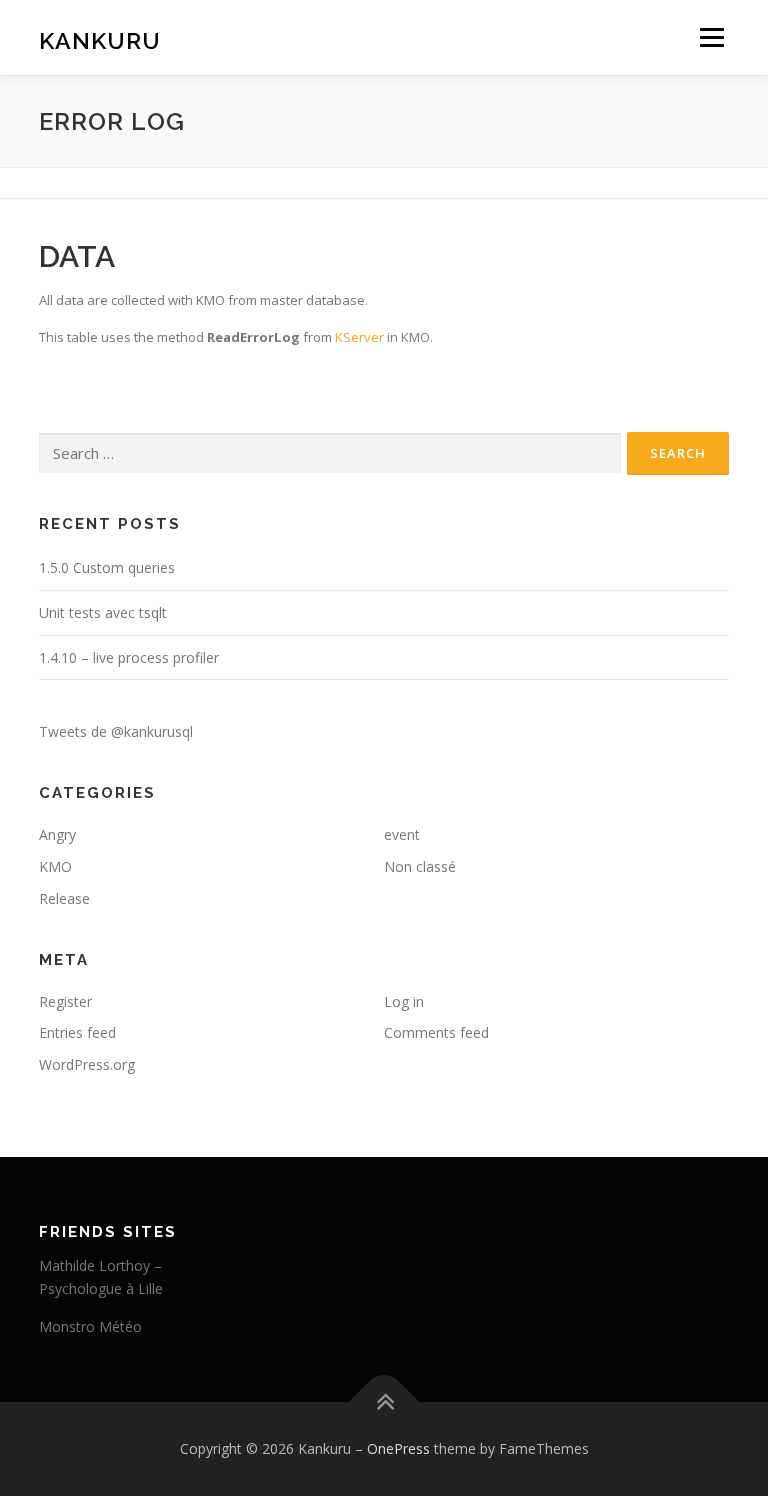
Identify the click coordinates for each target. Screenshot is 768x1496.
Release (64, 898)
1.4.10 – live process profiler (129, 657)
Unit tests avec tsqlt (103, 612)
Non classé (420, 866)
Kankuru (100, 39)
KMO (55, 866)
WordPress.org (87, 1064)
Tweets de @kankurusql (116, 731)
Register (65, 1001)
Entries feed (77, 1032)
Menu (711, 37)
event (402, 834)
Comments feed (436, 1032)
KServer (359, 337)
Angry (57, 834)
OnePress (398, 1448)
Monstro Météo (90, 1326)
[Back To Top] (384, 1402)
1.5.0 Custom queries (107, 567)
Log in (404, 1001)
